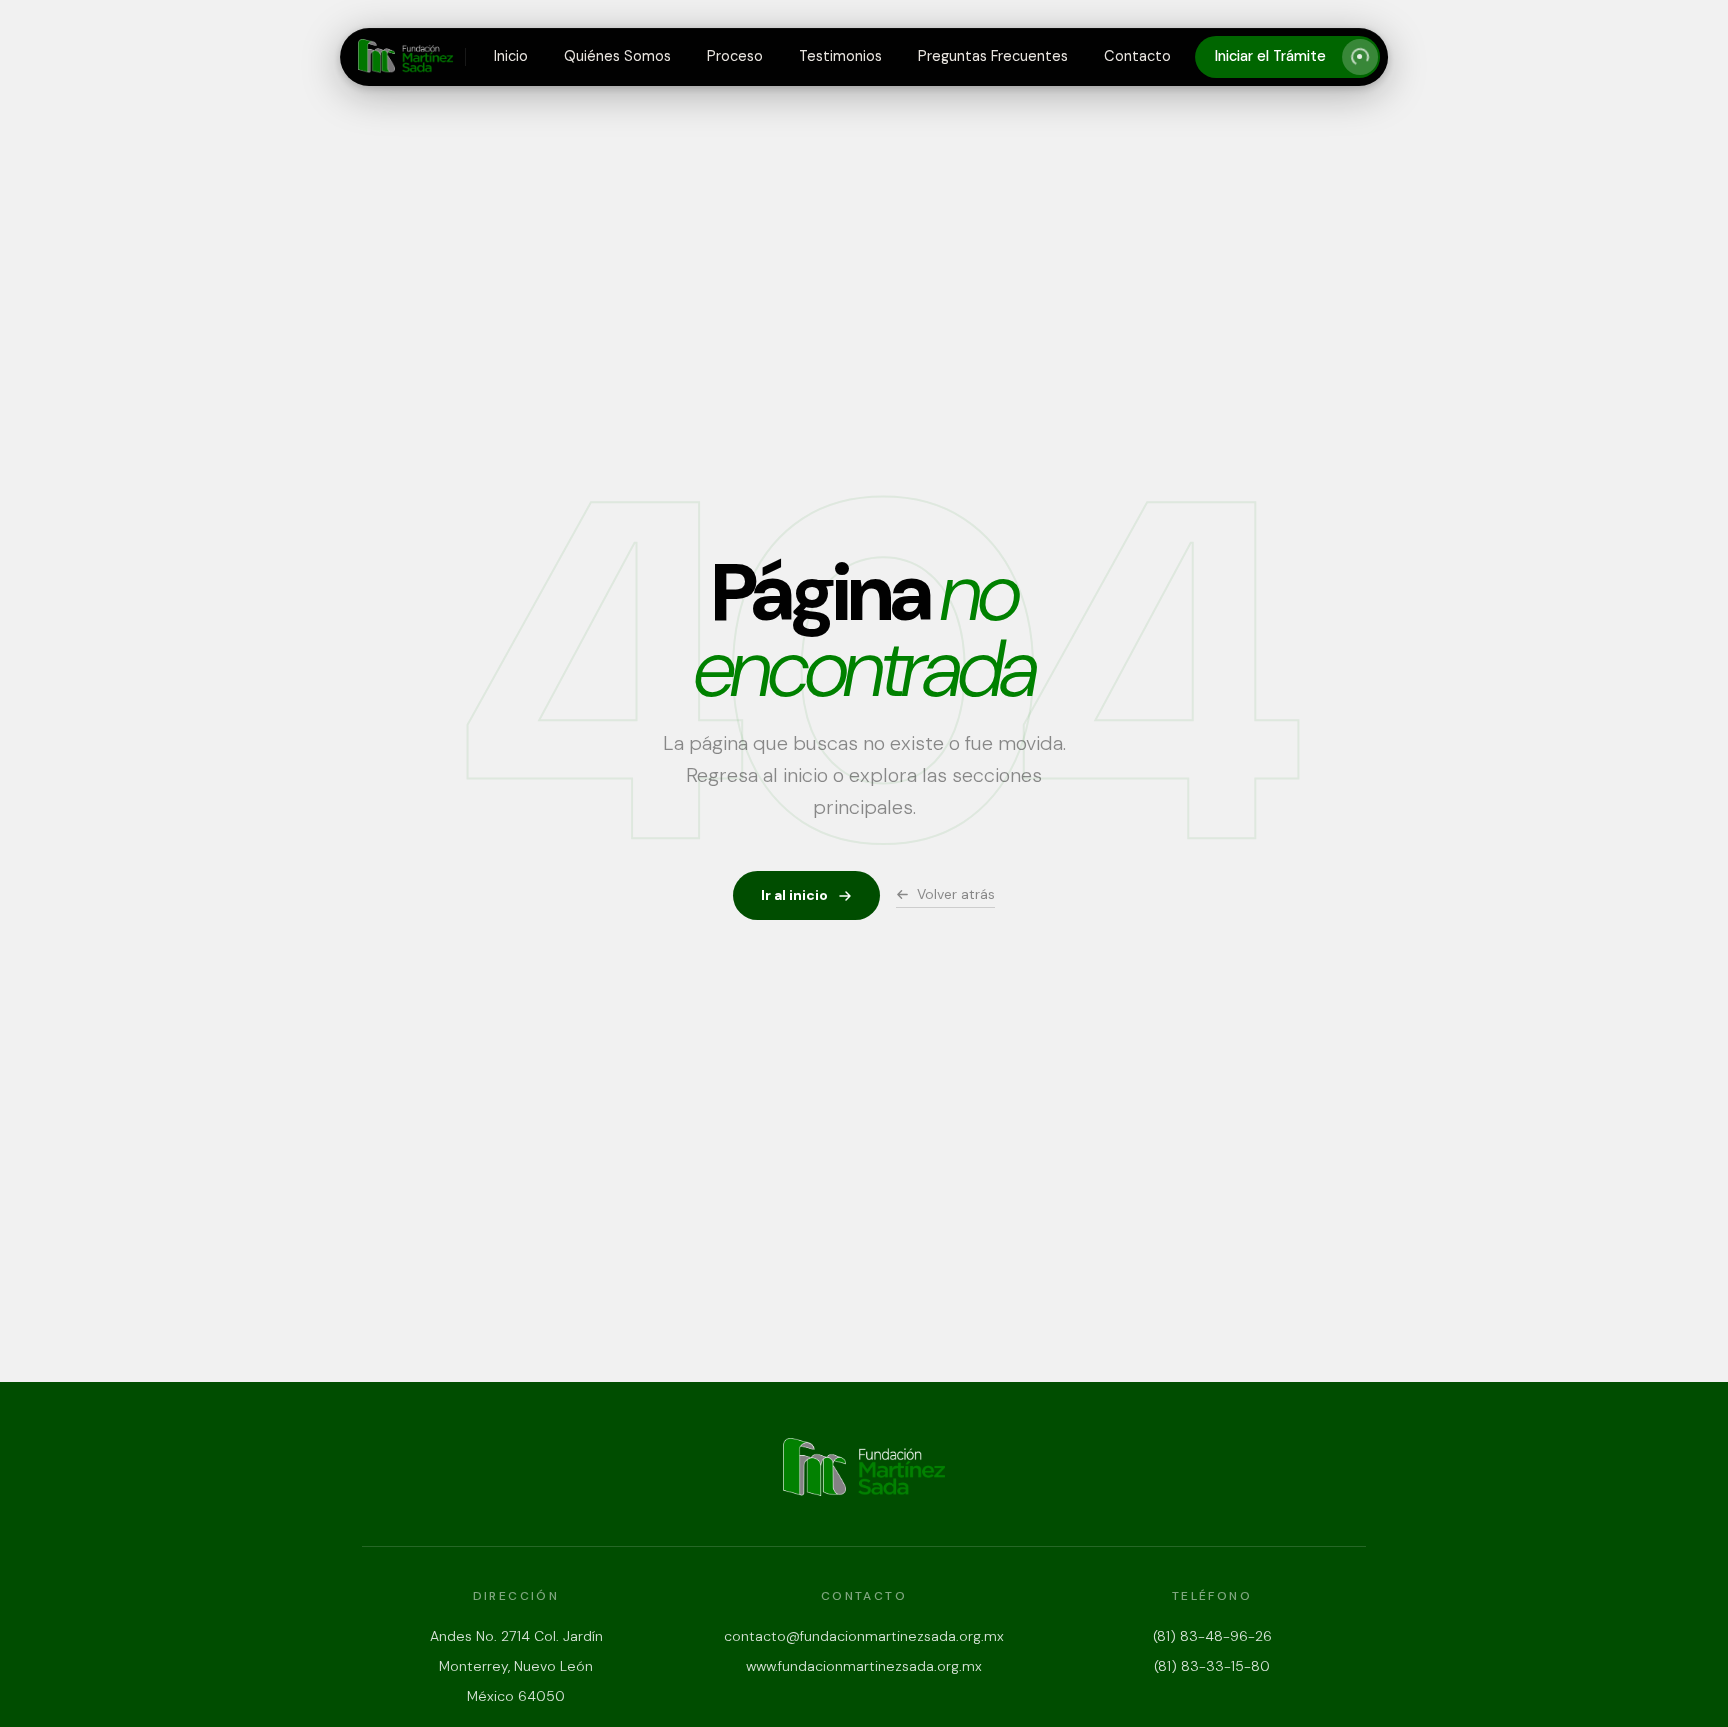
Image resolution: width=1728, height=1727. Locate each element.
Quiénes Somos (617, 56)
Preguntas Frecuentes (993, 56)
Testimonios (840, 56)
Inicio (511, 56)
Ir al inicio (794, 895)
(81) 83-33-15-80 (1212, 1666)
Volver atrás (956, 894)
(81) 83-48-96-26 (1212, 1636)
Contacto (1137, 56)
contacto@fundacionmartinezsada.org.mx (864, 1636)
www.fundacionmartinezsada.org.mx (864, 1666)
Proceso (735, 56)
